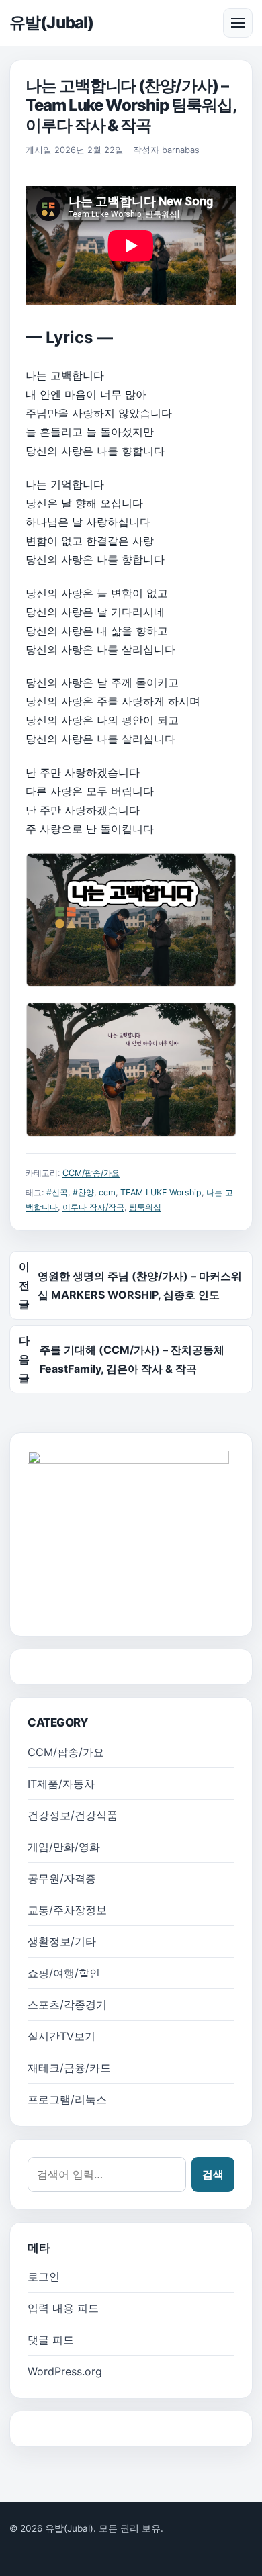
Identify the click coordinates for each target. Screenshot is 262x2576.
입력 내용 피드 (63, 2308)
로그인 (44, 2276)
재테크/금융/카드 (69, 2068)
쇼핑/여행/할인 (64, 1973)
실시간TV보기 (61, 2036)
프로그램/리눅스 (67, 2099)
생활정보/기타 (62, 1941)
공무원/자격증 (62, 1878)
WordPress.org (65, 2371)
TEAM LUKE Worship (161, 1192)
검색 (213, 2174)
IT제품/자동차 (61, 1784)
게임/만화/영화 (64, 1847)
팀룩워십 (145, 1207)
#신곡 (57, 1192)
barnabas (181, 150)
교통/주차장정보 (67, 1910)
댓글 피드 (51, 2340)
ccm (107, 1192)
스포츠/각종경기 (67, 2005)
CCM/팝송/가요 (91, 1173)
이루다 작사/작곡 (93, 1207)
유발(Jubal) (51, 22)
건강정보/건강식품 (73, 1815)
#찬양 (83, 1192)
